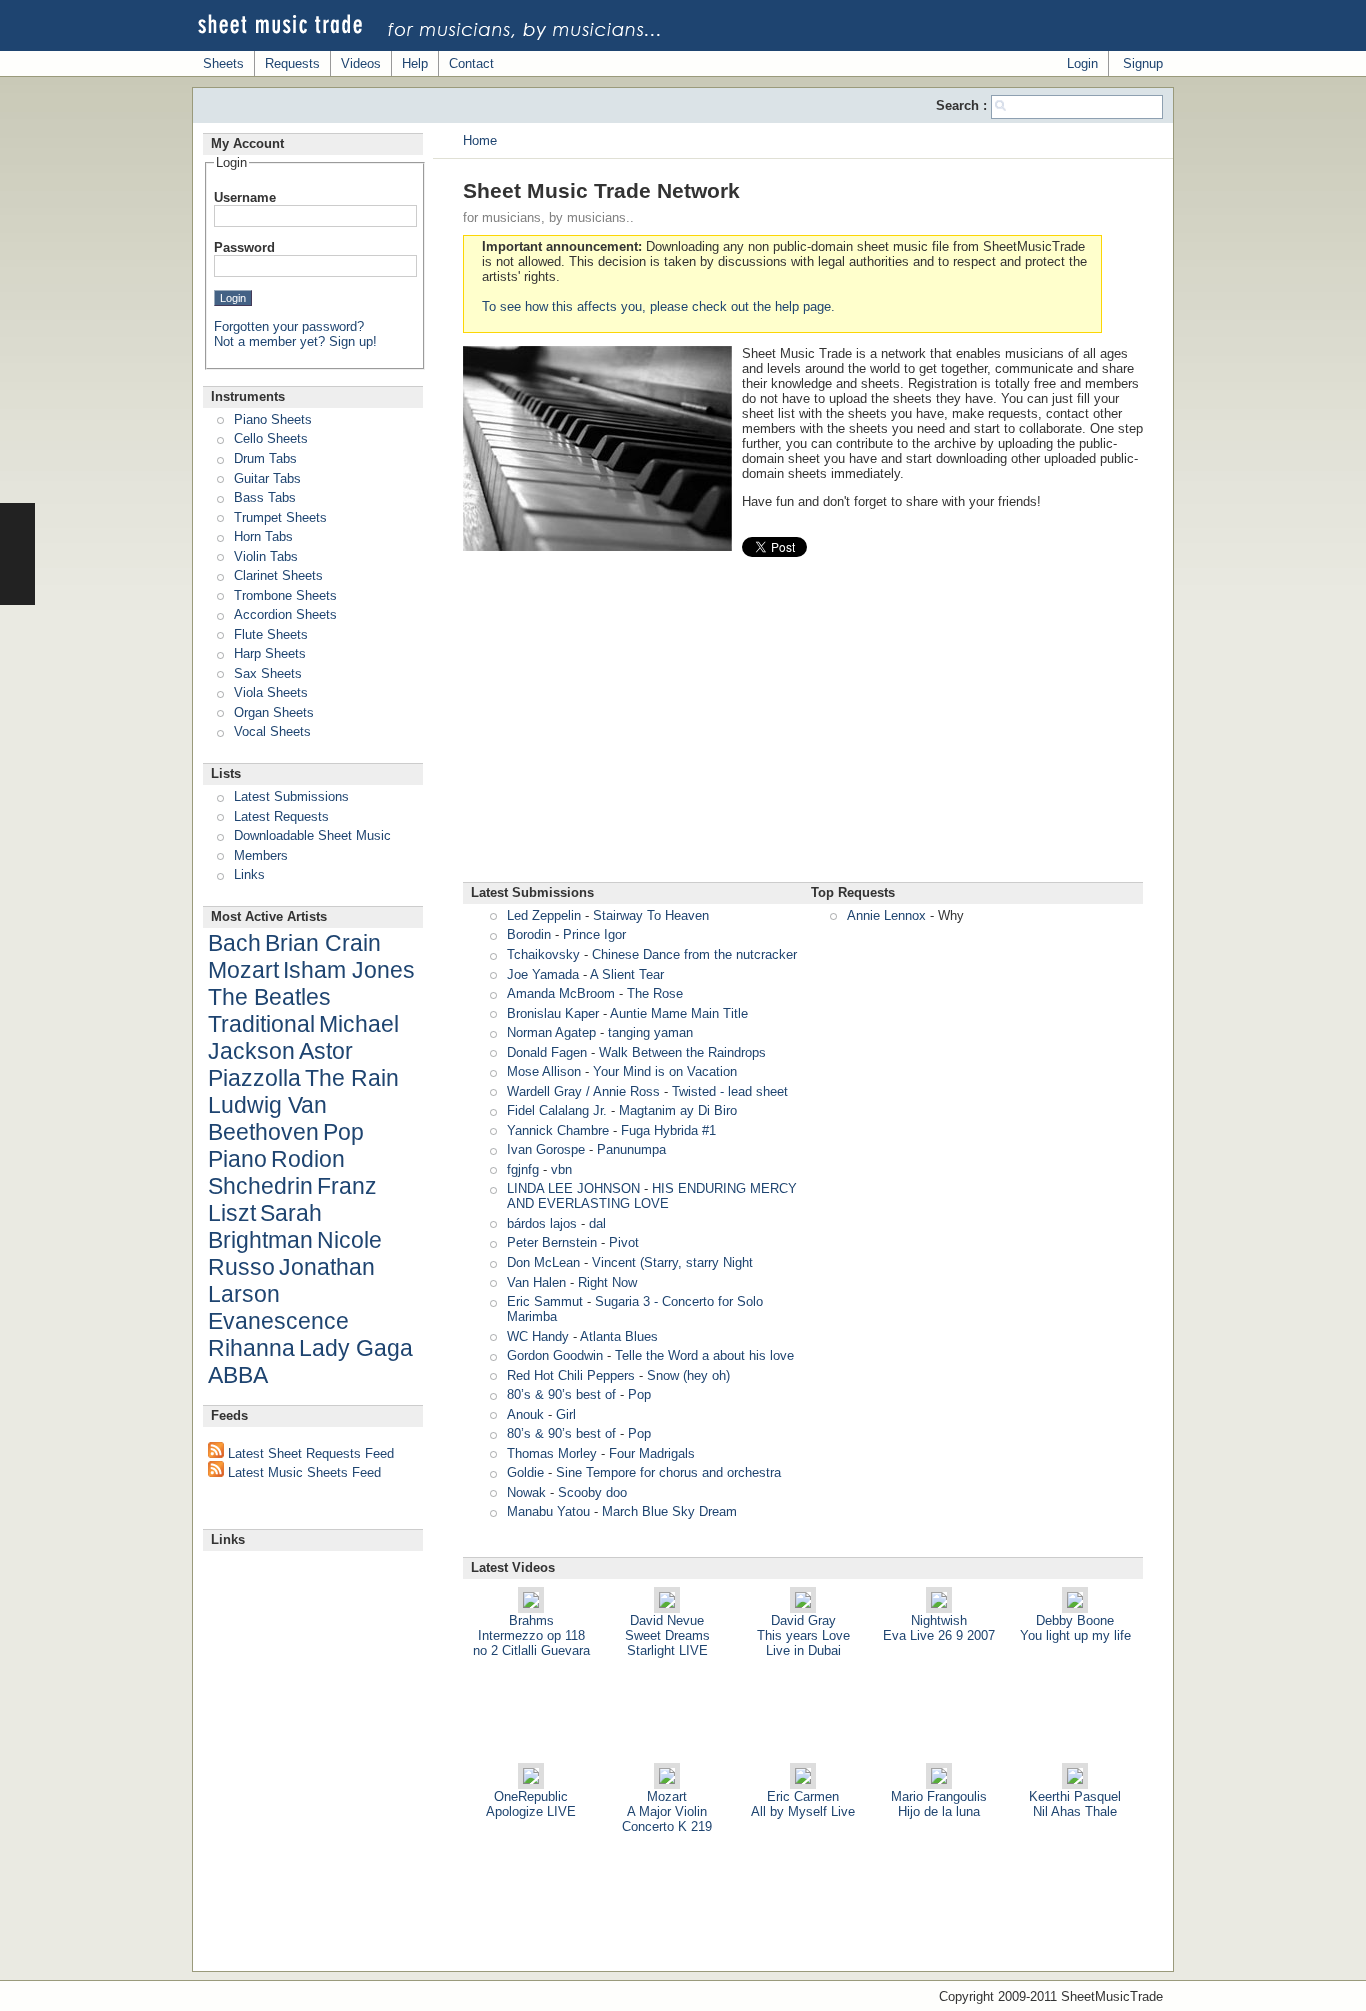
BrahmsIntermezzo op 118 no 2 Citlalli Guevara (531, 1635)
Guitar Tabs (267, 478)
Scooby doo (592, 1492)
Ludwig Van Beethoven (267, 1118)
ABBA (238, 1375)
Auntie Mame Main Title (679, 1013)
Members (261, 855)
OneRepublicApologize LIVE (531, 1804)
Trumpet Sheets (280, 517)
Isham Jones (349, 970)
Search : (963, 105)
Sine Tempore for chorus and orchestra (668, 1472)
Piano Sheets (273, 419)
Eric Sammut (545, 1301)
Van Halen (536, 1282)
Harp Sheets (270, 653)
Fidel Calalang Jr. (557, 1110)
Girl (566, 1414)
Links (249, 874)
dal (597, 1223)
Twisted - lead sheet (730, 1091)
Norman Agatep (551, 1032)
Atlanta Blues (619, 1336)
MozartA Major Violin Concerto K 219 (667, 1811)
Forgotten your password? (289, 326)
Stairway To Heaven (651, 915)
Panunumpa (631, 1149)
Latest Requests (281, 816)
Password (244, 247)
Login (1082, 63)
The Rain (352, 1078)
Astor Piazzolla (280, 1064)
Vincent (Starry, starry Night (672, 1262)
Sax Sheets (268, 673)
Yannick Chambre (558, 1130)
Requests (292, 63)
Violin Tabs (266, 556)
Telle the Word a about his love (704, 1355)
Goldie (525, 1472)
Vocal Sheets (272, 731)
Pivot (624, 1242)
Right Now (607, 1282)
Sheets (223, 63)
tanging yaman (650, 1032)
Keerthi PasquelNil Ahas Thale (1075, 1804)
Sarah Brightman (265, 1226)
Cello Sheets (271, 438)
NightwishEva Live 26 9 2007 (939, 1628)
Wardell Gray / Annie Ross (583, 1091)
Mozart (243, 970)
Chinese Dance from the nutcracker (694, 954)
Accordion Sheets (285, 614)
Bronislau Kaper (553, 1013)
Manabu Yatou (548, 1511)
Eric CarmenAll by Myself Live (803, 1804)
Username (245, 197)
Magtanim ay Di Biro (678, 1110)
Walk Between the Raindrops (682, 1052)
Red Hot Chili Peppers (571, 1375)
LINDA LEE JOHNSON (573, 1188)
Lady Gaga (356, 1348)
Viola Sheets (271, 692)
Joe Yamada (543, 974)
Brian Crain (323, 943)
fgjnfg (523, 1169)
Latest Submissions (291, 796)
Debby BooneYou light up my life (1075, 1628)
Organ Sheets (274, 712)
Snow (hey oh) (688, 1375)
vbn (561, 1169)
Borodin (529, 934)
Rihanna (251, 1348)
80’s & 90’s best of (561, 1394)
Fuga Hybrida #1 (668, 1130)
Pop (639, 1394)
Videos (361, 63)
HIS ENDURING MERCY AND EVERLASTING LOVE (652, 1196)
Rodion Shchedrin (276, 1172)
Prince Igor (594, 934)
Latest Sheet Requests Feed (309, 1453)
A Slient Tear (627, 974)
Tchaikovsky (543, 954)
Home (480, 140)
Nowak (526, 1492)
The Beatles (269, 997)
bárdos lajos (542, 1223)
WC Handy (538, 1336)
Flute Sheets (271, 634)
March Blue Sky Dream (669, 1511)
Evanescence (278, 1321)
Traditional (261, 1024)
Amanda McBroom (561, 993)
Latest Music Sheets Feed (302, 1472)
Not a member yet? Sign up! (295, 341)
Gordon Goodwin (555, 1355)
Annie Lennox (886, 915)
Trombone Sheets (285, 595)
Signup (1143, 63)
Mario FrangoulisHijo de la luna (939, 1804)
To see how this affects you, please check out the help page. (658, 306)
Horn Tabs (263, 536)
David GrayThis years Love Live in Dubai (803, 1635)
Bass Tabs (265, 497)
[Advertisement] (803, 727)
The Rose (655, 993)
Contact (471, 63)
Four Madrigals (652, 1453)
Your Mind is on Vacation (665, 1071)
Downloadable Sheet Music (312, 835)
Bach (234, 943)
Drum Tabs (265, 458)
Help (415, 63)
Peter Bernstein (552, 1242)
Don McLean (543, 1262)
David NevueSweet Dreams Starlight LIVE (667, 1635)
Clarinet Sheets (278, 575)
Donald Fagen (547, 1052)
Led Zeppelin (544, 915)
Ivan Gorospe (546, 1149)
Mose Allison (544, 1071)
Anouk (525, 1414)
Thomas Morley (552, 1453)
